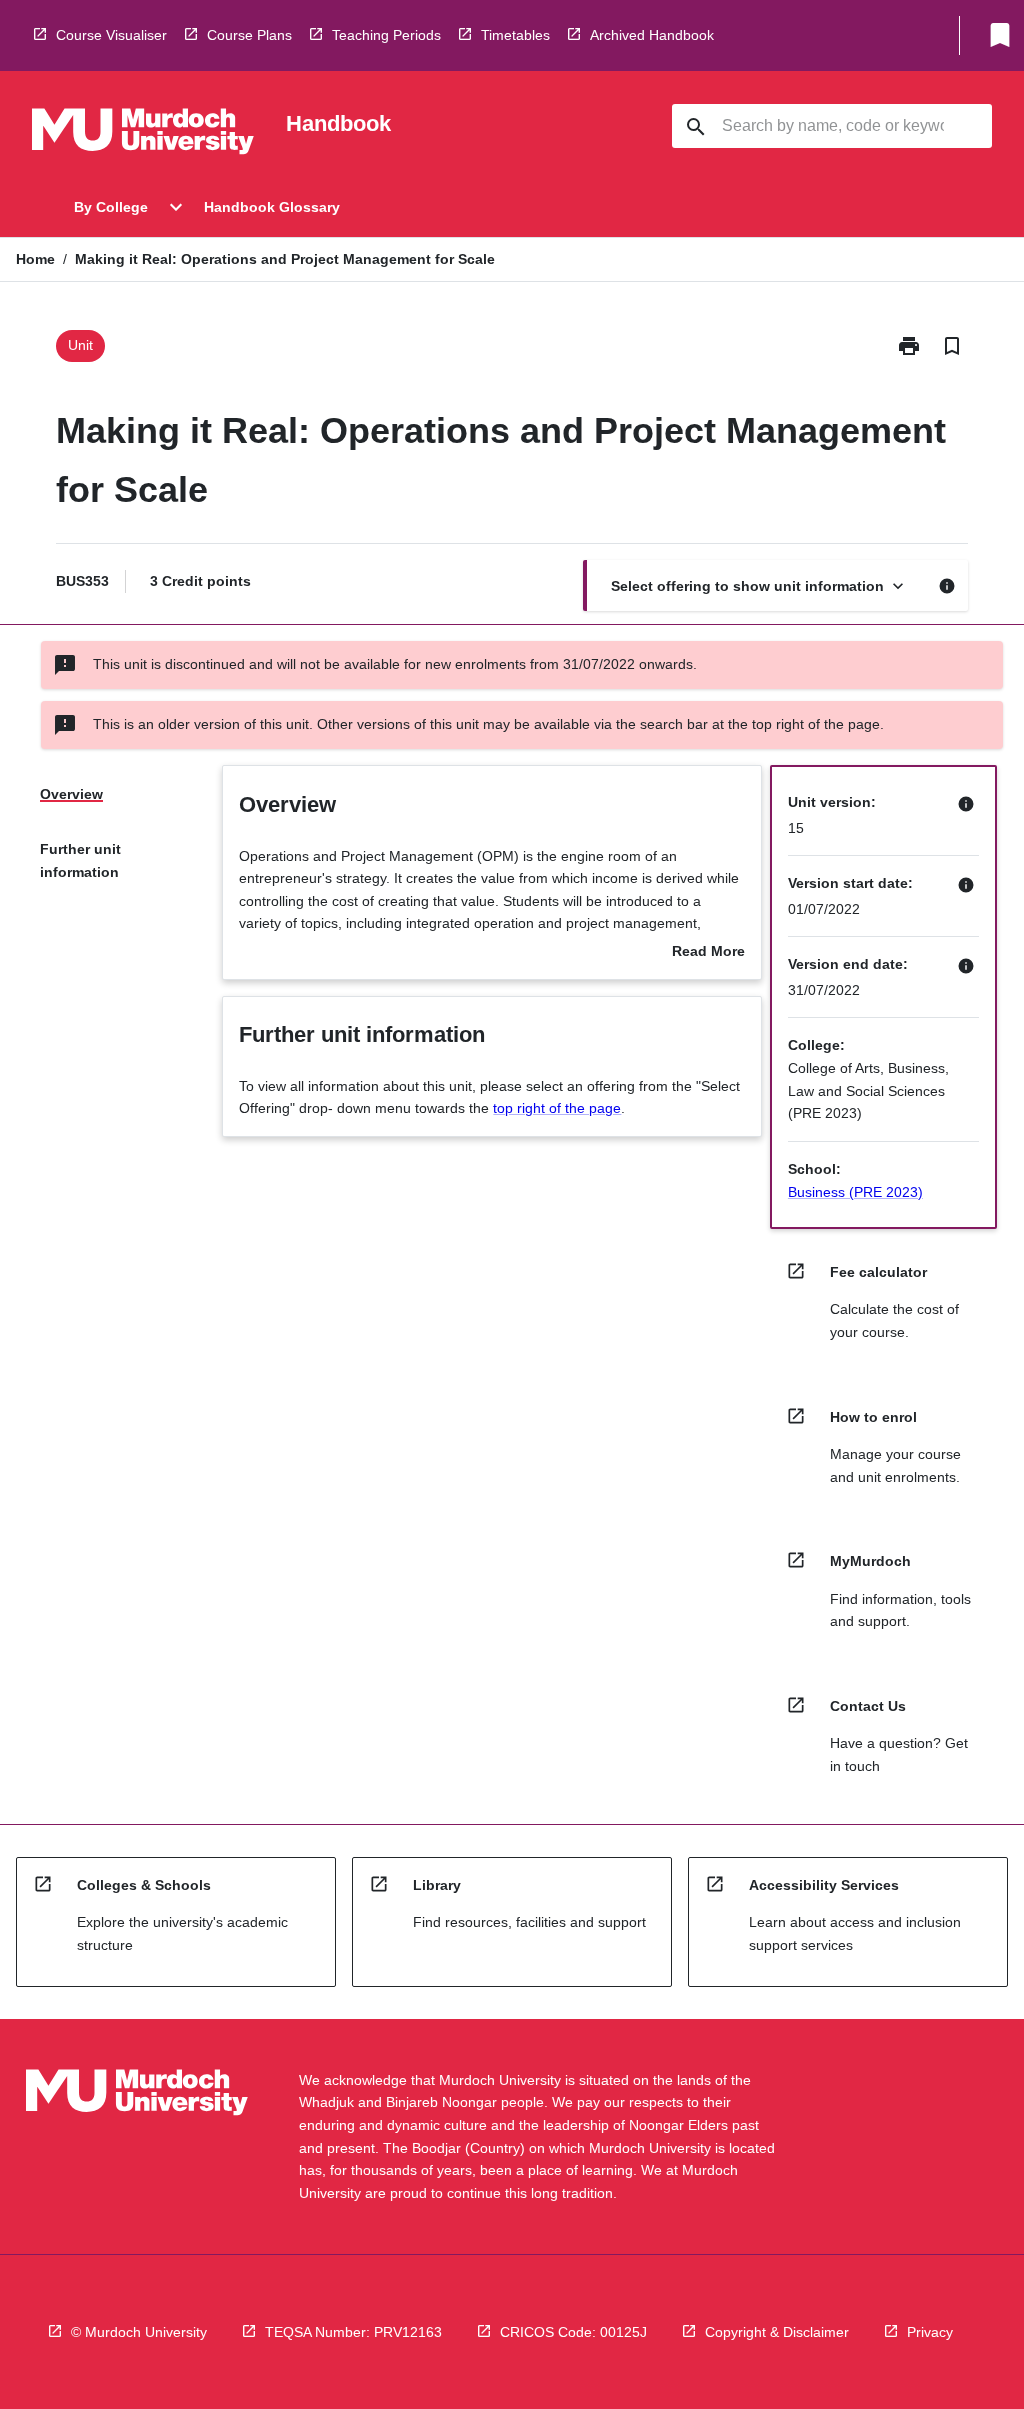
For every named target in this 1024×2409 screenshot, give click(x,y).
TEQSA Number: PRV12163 (353, 2332)
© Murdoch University (139, 2332)
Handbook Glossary (272, 207)
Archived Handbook (652, 35)
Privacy (930, 2332)
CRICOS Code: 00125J (573, 2332)
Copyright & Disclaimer (777, 2332)
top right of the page (557, 1108)
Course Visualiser (111, 35)
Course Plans (249, 35)
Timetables (515, 35)
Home (35, 259)
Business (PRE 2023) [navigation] (855, 1192)
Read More (708, 953)
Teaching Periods (386, 35)
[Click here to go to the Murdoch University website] (143, 135)
